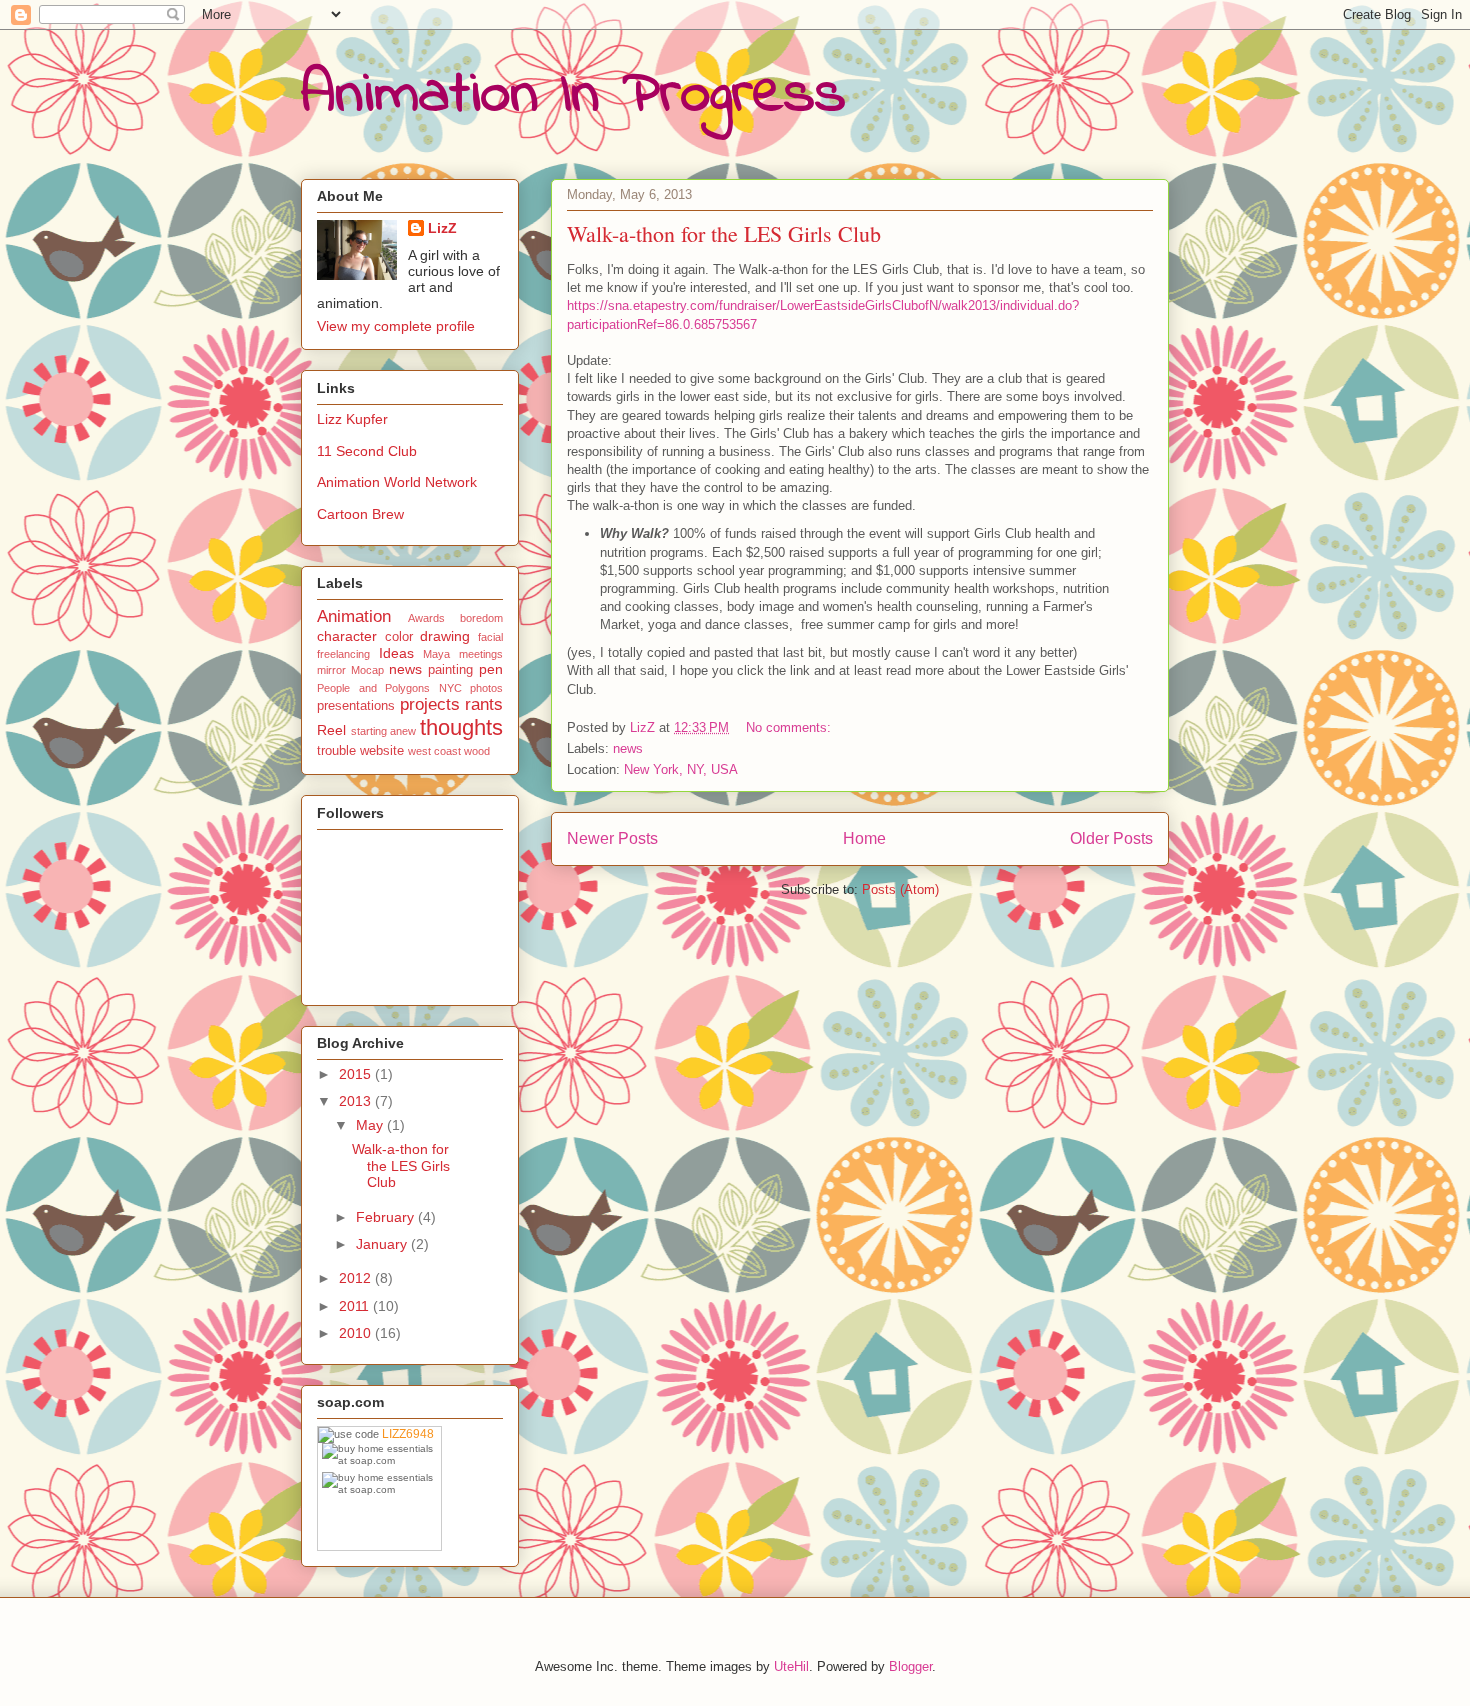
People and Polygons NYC (389, 688)
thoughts (461, 727)
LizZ (442, 228)
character (347, 636)
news (628, 748)
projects (430, 704)
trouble (336, 751)
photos (486, 688)
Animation (354, 616)
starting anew (384, 731)
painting (450, 670)
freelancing (343, 654)
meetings (481, 654)
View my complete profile (396, 326)
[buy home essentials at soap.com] (381, 1454)
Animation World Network (397, 482)
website (382, 751)
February (387, 1217)
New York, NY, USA (681, 769)
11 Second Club (367, 451)
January (383, 1244)
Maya (436, 654)
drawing (445, 636)
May (371, 1125)
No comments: (790, 727)
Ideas (396, 653)
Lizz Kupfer (352, 419)
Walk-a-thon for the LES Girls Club (724, 233)
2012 (357, 1278)
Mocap (367, 670)
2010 (357, 1333)
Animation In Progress (573, 95)
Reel (331, 730)
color (399, 637)
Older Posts (1111, 838)
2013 (357, 1101)
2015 (357, 1074)
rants (484, 704)
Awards (426, 618)
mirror (331, 670)
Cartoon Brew (360, 514)
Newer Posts (612, 838)
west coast (434, 751)
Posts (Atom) (900, 889)
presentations (356, 706)
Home (864, 838)
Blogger (910, 1666)
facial (490, 637)
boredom (481, 618)
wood (477, 751)
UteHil (791, 1666)
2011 (356, 1306)
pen (491, 669)
